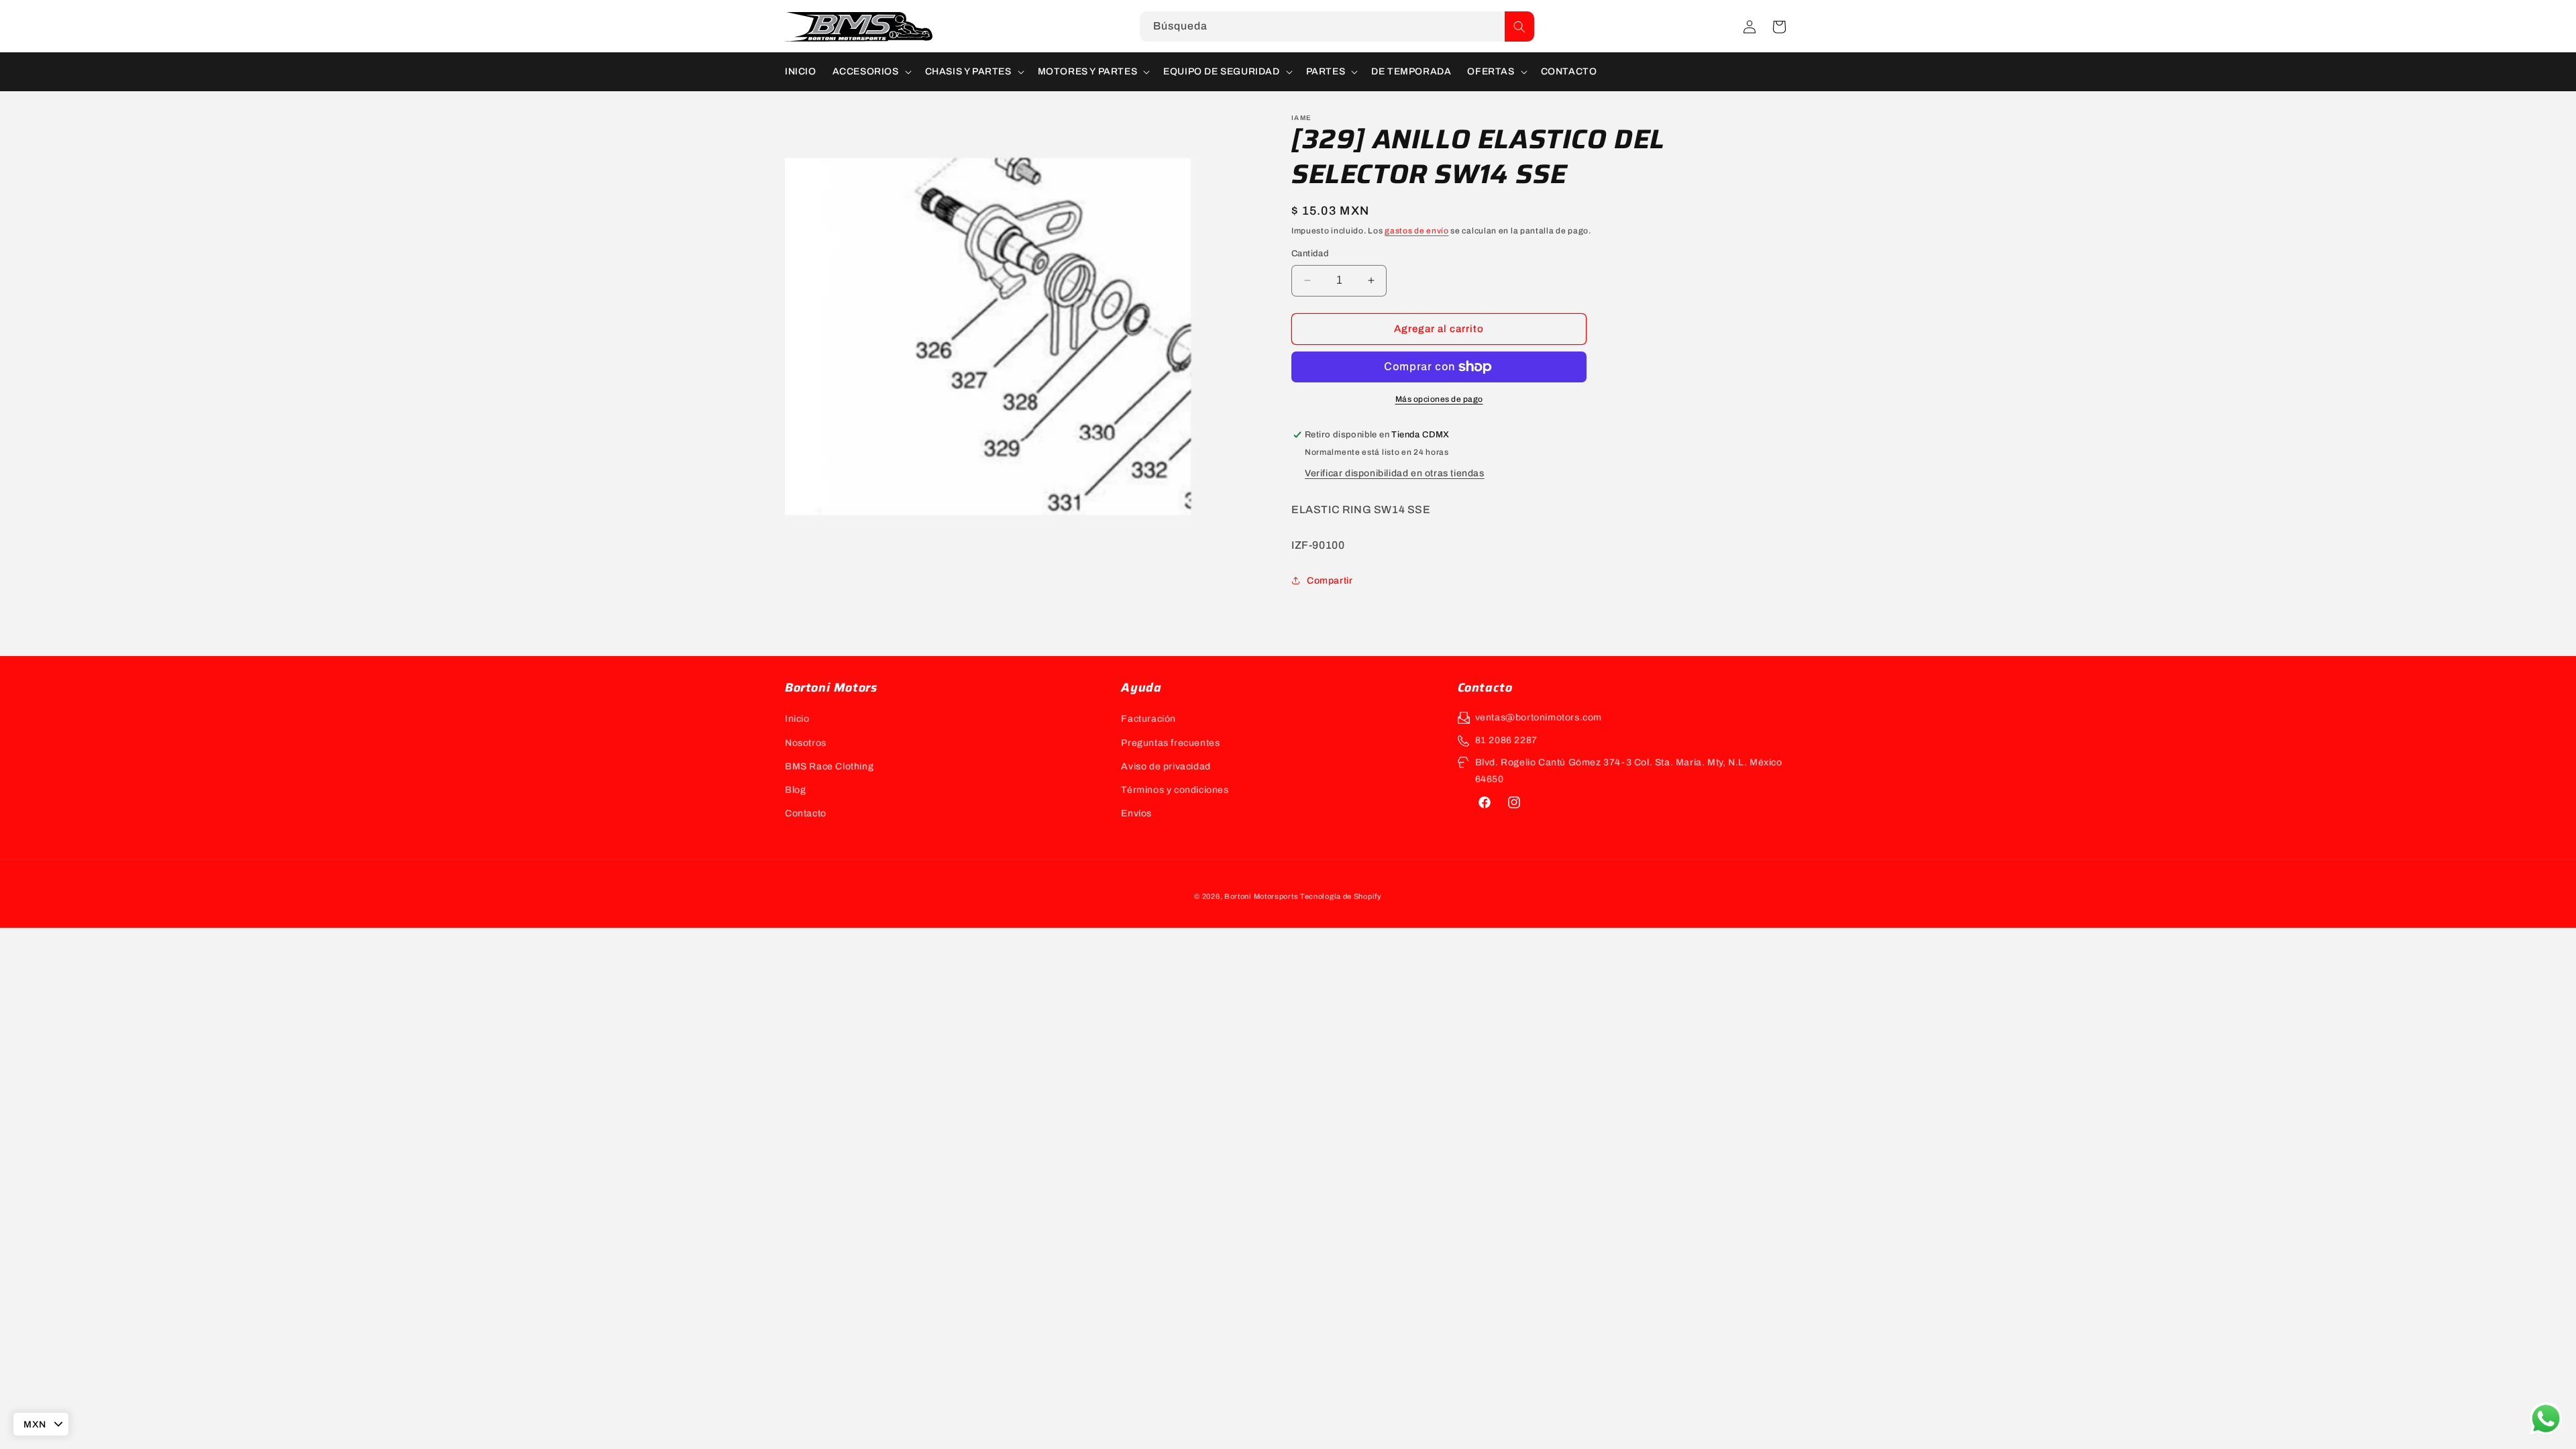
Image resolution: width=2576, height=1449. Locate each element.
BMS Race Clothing (829, 766)
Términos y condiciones (1175, 790)
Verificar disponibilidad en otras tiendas (1395, 473)
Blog (795, 790)
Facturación (1148, 719)
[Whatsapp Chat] (2546, 1419)
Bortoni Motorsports (1261, 896)
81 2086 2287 (1506, 740)
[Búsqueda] (1519, 26)
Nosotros (806, 743)
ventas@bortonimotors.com (1539, 717)
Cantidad (1310, 254)
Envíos (1136, 813)
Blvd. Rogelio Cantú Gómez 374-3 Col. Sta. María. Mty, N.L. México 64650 (1629, 771)
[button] (1779, 27)
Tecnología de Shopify (1341, 896)
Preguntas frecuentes (1170, 743)
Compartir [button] (1330, 581)
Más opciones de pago (1439, 399)
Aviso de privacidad (1166, 766)
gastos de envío (1417, 231)
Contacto (806, 813)
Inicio (797, 719)
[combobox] (1337, 26)
